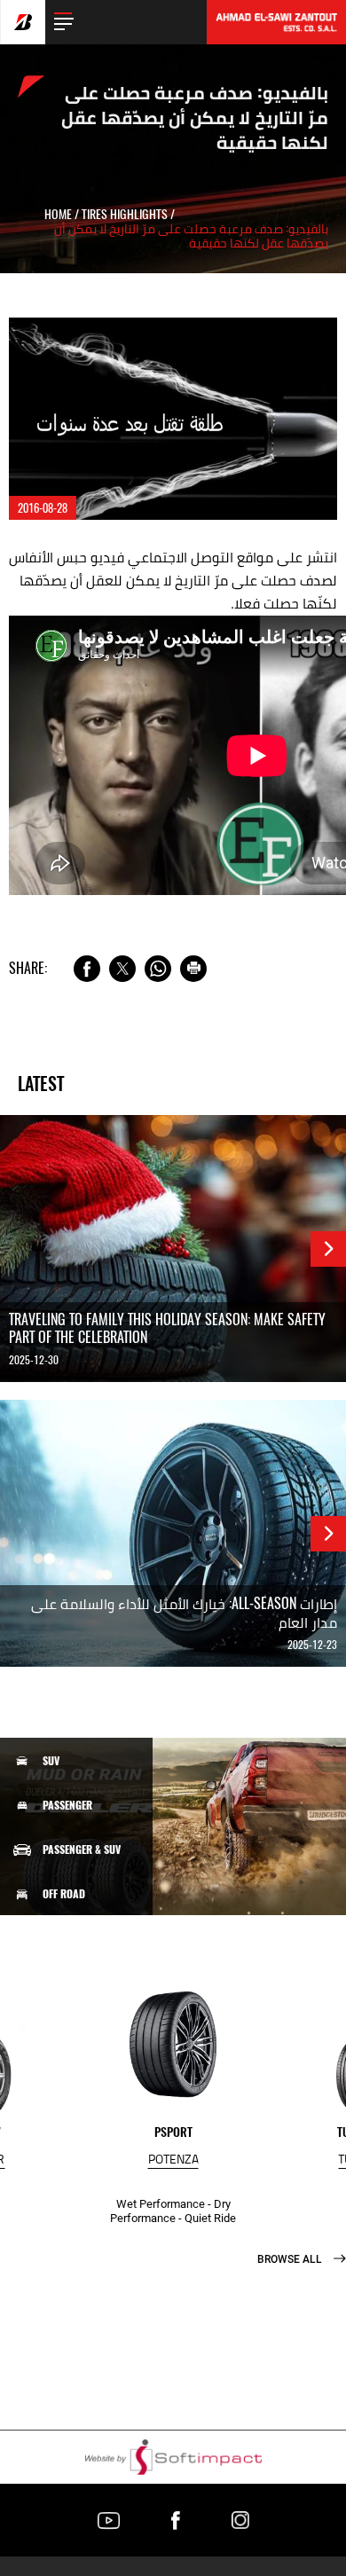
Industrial (69, 2027)
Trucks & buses (79, 1982)
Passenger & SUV (82, 1850)
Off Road (64, 1894)
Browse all (291, 2259)
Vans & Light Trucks (91, 1938)
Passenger (67, 1805)
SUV (51, 1761)
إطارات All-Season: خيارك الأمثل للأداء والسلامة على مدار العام (184, 1613)
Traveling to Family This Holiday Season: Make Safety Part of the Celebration (167, 1329)
